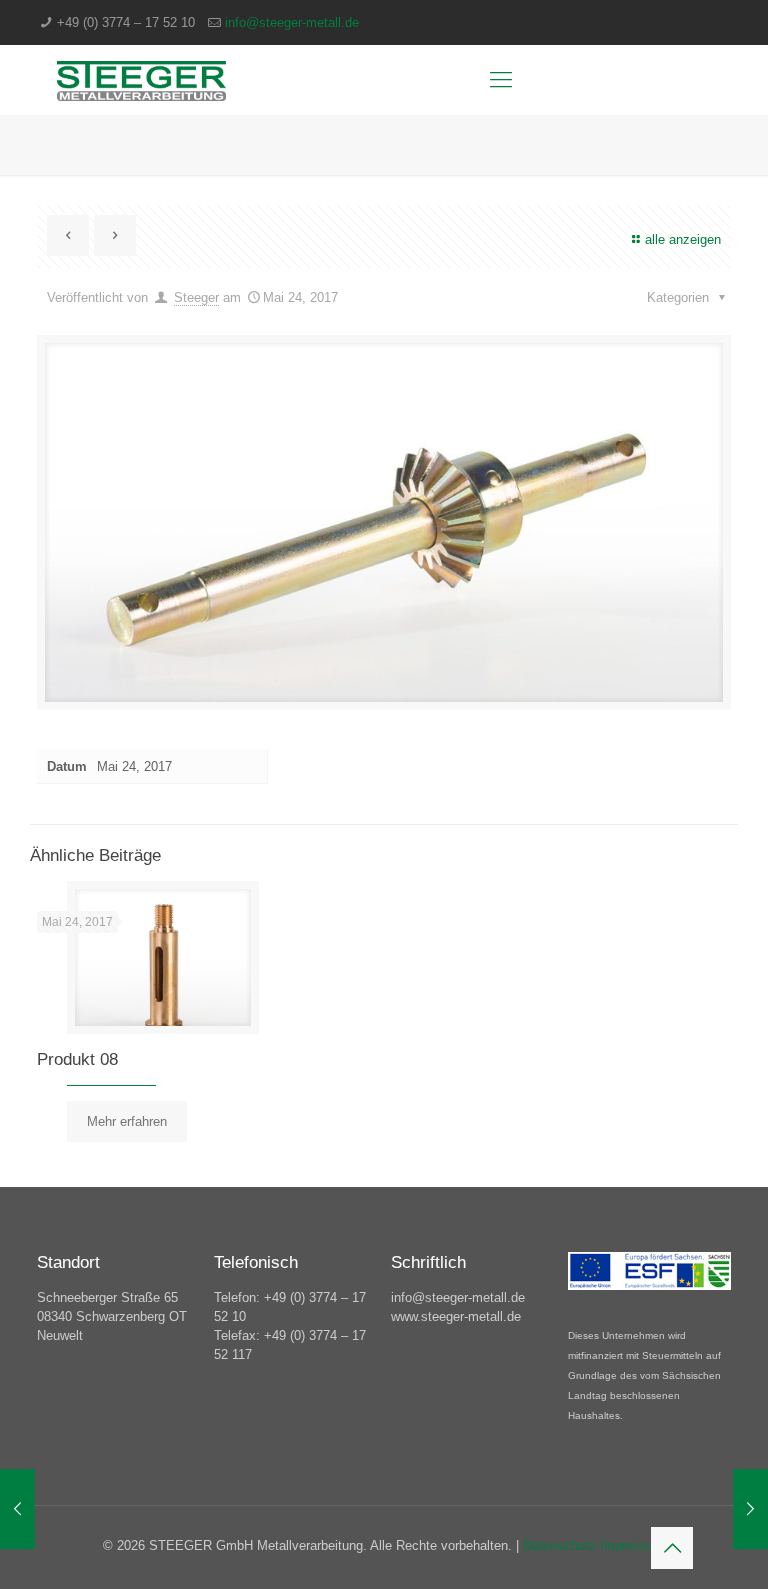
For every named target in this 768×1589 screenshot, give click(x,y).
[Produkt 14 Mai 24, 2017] (750, 1509)
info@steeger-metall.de (292, 22)
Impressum (632, 1545)
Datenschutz (561, 1545)
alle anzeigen (683, 239)
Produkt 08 (77, 1059)
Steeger (196, 297)
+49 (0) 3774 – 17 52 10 (126, 22)
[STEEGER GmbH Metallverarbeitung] (141, 80)
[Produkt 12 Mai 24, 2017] (17, 1509)
